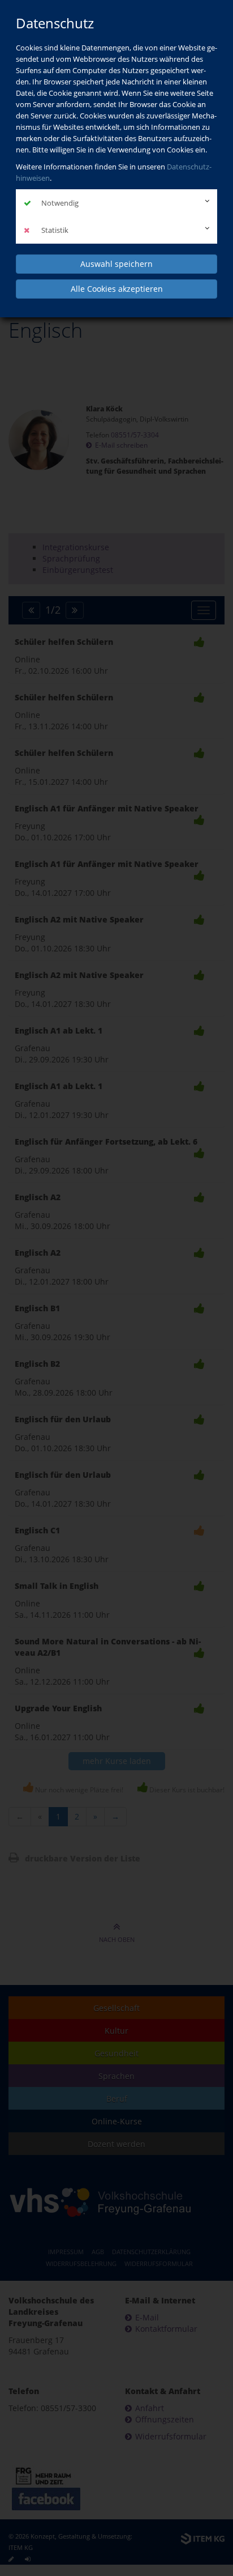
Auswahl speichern (116, 264)
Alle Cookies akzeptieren (117, 289)
